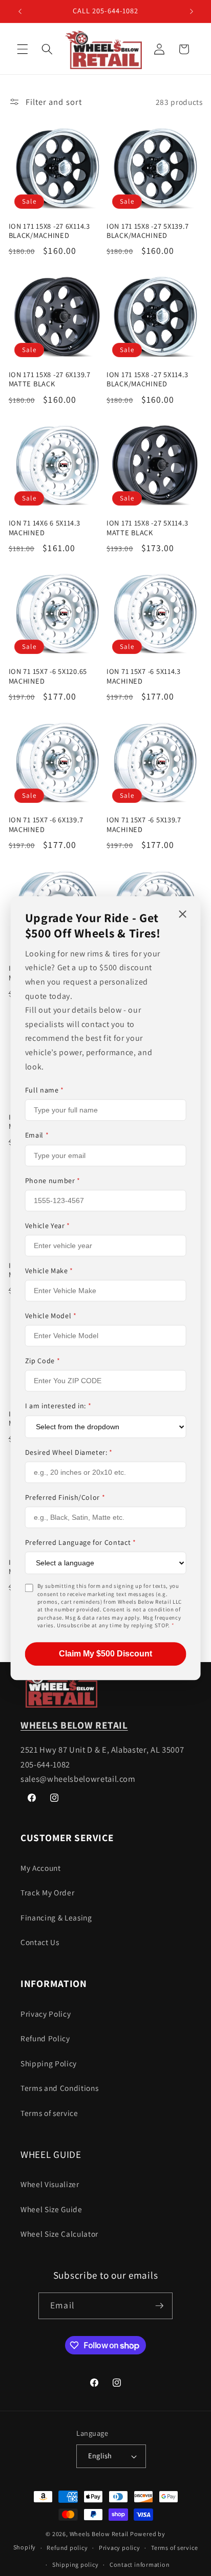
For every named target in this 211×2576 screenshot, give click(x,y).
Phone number (53, 1181)
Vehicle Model (51, 1316)
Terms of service (49, 2113)
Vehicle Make (49, 1271)
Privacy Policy (46, 2014)
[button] (23, 49)
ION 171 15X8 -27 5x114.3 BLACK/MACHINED (147, 379)
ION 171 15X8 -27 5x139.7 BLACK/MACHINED (147, 231)
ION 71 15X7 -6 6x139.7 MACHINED (46, 824)
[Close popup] (182, 915)
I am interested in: (58, 1406)
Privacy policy (120, 2548)
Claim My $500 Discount (105, 1654)
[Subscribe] (159, 2306)
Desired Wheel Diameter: (69, 1452)
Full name (45, 1090)
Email (37, 1136)
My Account (41, 1868)
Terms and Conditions (59, 2088)
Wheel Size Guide (51, 2209)
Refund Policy (45, 2038)
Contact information (140, 2564)
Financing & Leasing (56, 1917)
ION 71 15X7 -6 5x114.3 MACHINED (144, 676)
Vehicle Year (48, 1226)
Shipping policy (76, 2564)
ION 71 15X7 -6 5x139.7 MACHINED (144, 824)
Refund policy (67, 2548)
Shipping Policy (49, 2063)
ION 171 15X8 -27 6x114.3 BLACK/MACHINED (49, 231)
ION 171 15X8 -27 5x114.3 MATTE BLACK (147, 528)
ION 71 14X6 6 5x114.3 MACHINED (45, 528)
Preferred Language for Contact (81, 1542)
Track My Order (47, 1892)
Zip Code (43, 1361)
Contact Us (40, 1942)
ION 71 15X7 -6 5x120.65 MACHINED (48, 676)
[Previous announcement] (20, 11)
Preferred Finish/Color (65, 1497)
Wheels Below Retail (99, 2534)
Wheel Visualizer (50, 2184)
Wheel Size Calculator (59, 2234)
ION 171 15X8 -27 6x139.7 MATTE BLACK (50, 379)
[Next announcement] (192, 11)
